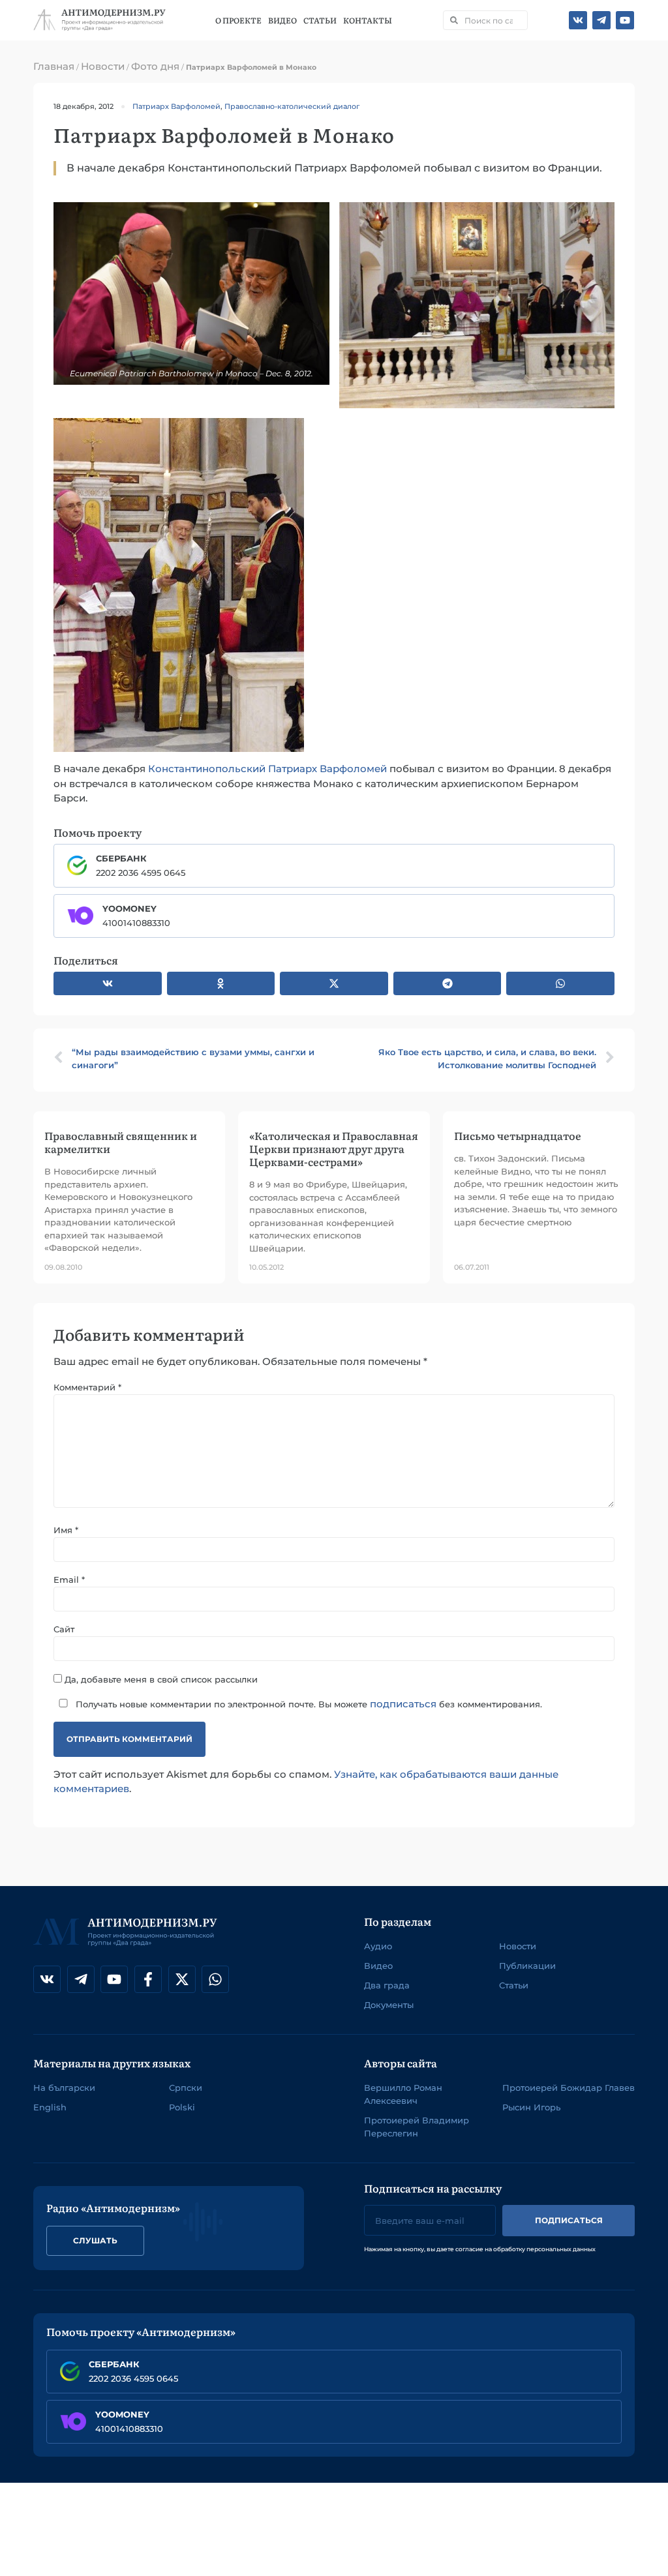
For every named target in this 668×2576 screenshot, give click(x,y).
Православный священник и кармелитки (121, 1142)
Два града (387, 1985)
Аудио (378, 1946)
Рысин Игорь (531, 2107)
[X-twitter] (182, 1979)
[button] (108, 983)
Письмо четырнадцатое (518, 1135)
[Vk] (578, 20)
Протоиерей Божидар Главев (569, 2088)
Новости (103, 66)
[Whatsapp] (215, 1979)
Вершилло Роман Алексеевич (403, 2094)
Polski (182, 2107)
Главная (54, 66)
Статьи (320, 20)
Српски (186, 2088)
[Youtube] (625, 20)
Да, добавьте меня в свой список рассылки (160, 1679)
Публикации (527, 1966)
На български (64, 2088)
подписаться (403, 1704)
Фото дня (155, 66)
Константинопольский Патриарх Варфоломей (267, 769)
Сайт (64, 1629)
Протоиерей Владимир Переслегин (417, 2127)
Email (69, 1580)
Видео (282, 20)
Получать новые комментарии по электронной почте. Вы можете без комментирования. (308, 1704)
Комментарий (87, 1387)
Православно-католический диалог (292, 106)
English (50, 2107)
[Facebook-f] (148, 1979)
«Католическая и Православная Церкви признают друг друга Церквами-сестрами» (334, 1148)
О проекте (238, 20)
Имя (66, 1530)
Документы (389, 2005)
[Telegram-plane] (601, 20)
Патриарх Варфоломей (176, 106)
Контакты (368, 20)
